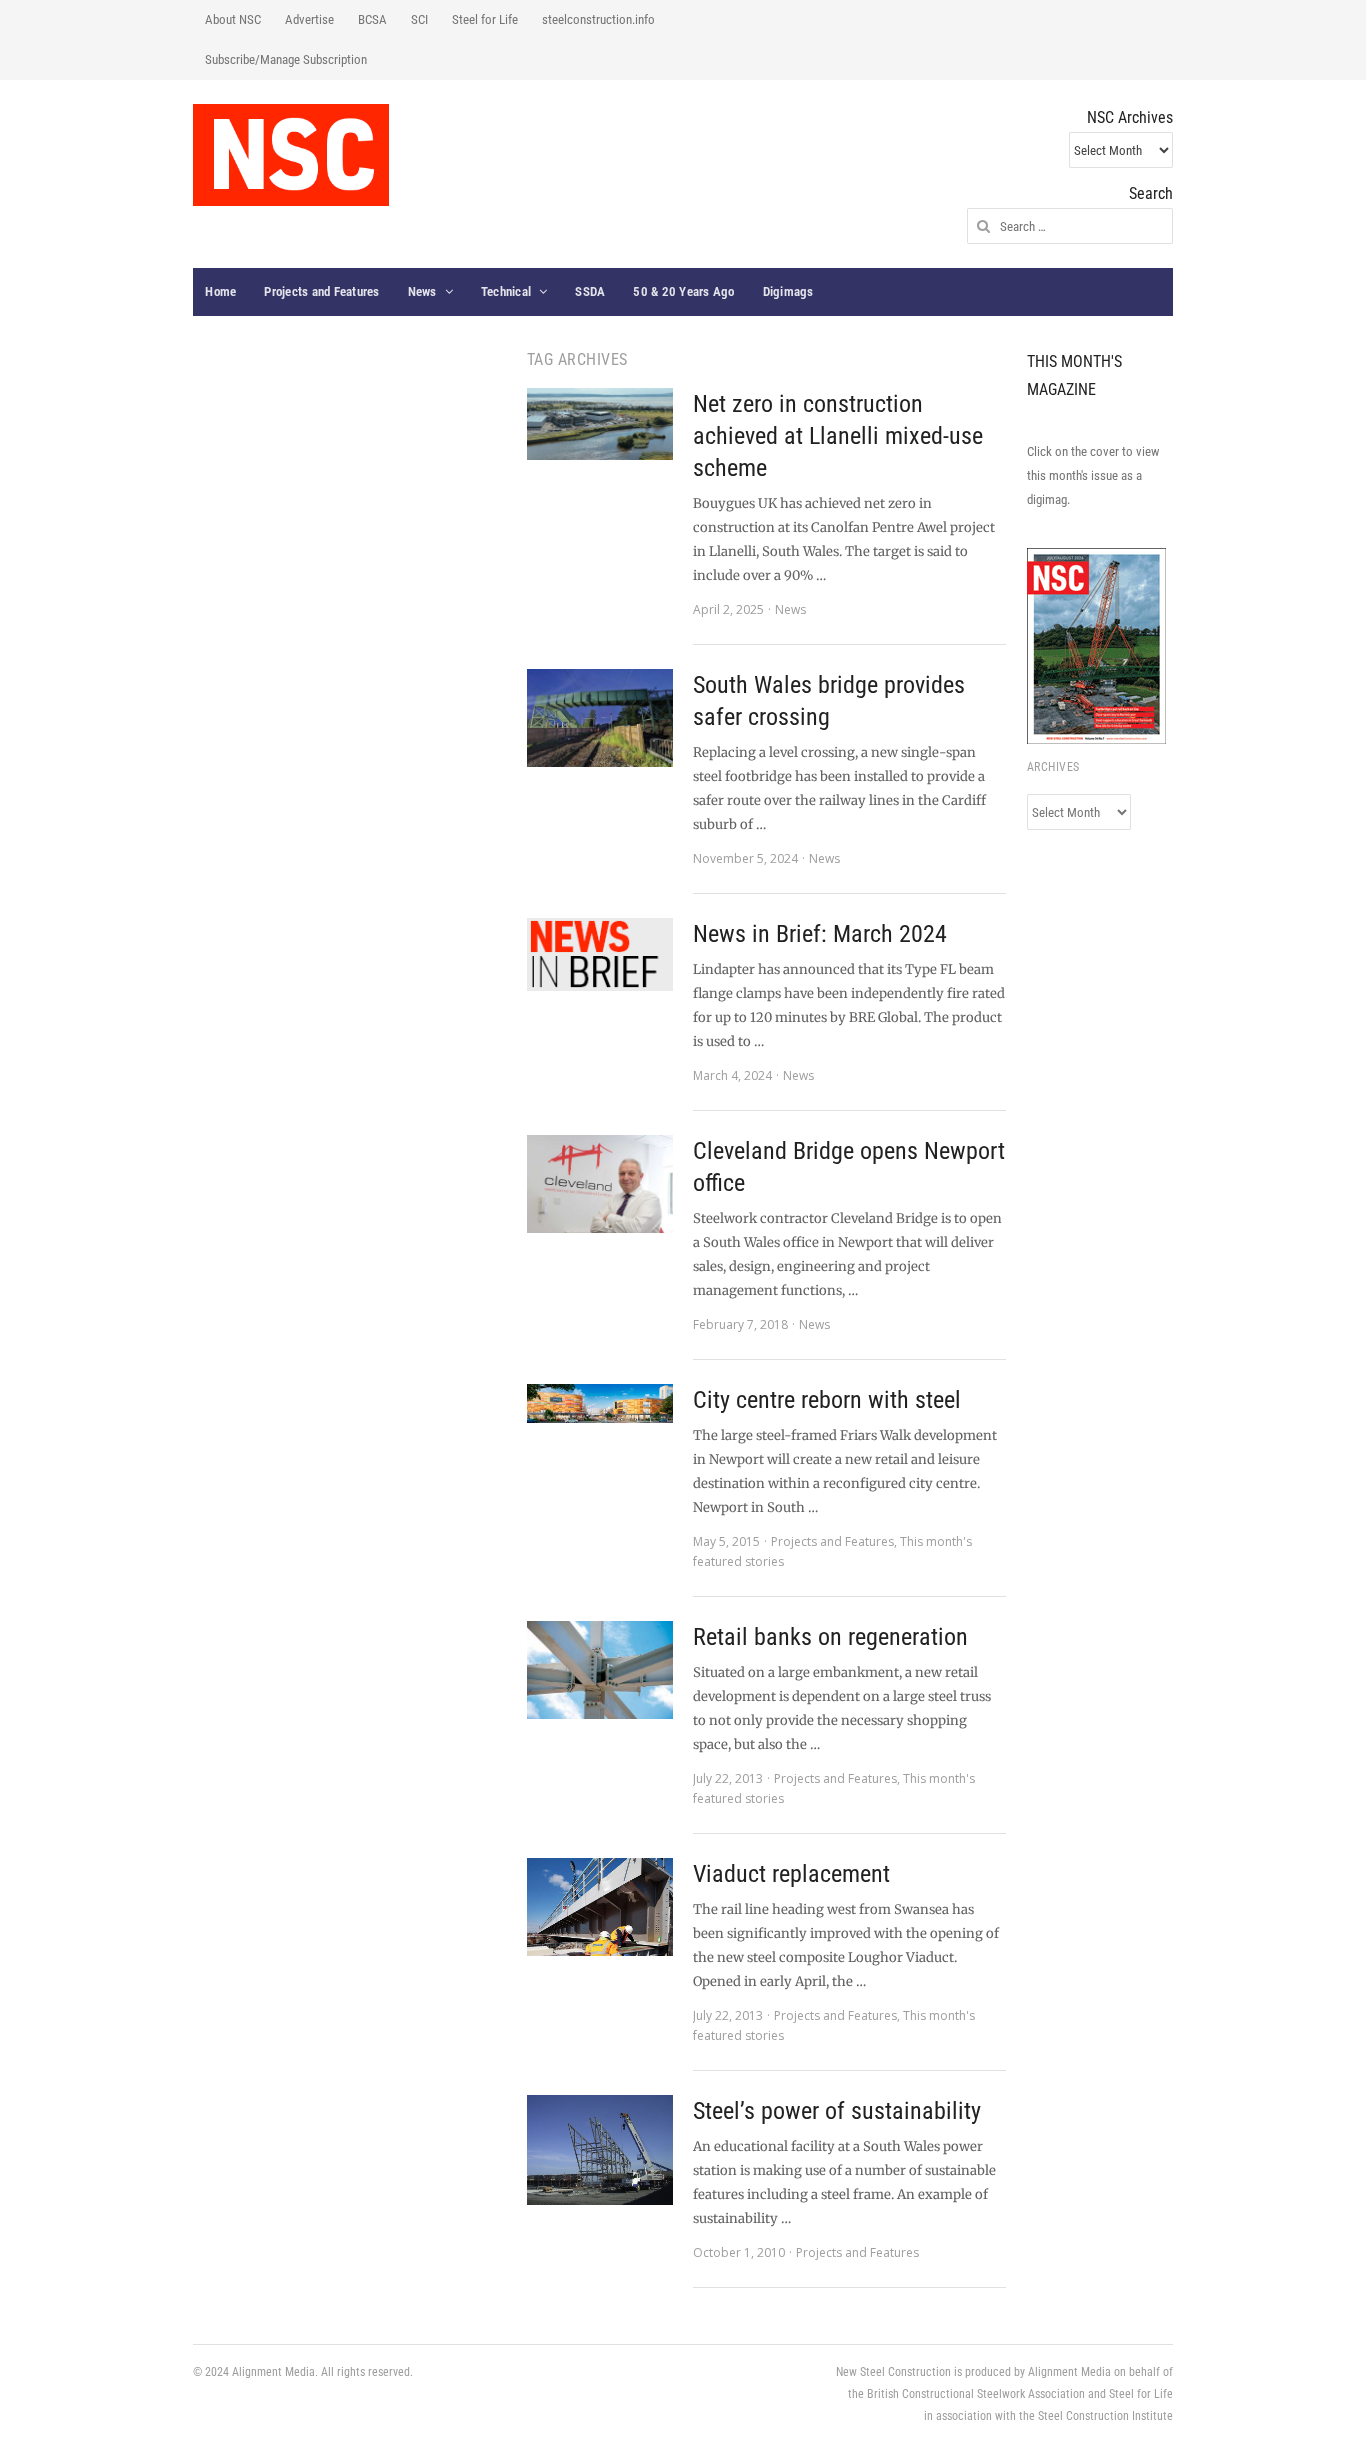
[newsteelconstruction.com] (291, 155)
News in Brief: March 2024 (820, 934)
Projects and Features (321, 291)
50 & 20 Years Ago (683, 291)
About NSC (233, 19)
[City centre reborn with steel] (600, 1403)
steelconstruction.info (598, 19)
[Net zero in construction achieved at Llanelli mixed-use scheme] (600, 424)
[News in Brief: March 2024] (600, 954)
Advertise (309, 19)
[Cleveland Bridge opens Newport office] (600, 1184)
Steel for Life (485, 19)
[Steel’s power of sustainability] (600, 2150)
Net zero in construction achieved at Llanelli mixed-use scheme (838, 436)
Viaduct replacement (791, 1874)
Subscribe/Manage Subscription (286, 59)
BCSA (372, 19)
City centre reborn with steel (827, 1400)
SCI (419, 19)
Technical (506, 291)
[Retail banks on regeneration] (600, 1670)
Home (220, 291)
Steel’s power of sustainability (837, 2111)
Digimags (788, 291)
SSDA (590, 291)
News (422, 291)
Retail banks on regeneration (830, 1637)
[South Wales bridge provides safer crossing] (600, 718)
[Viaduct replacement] (600, 1907)
